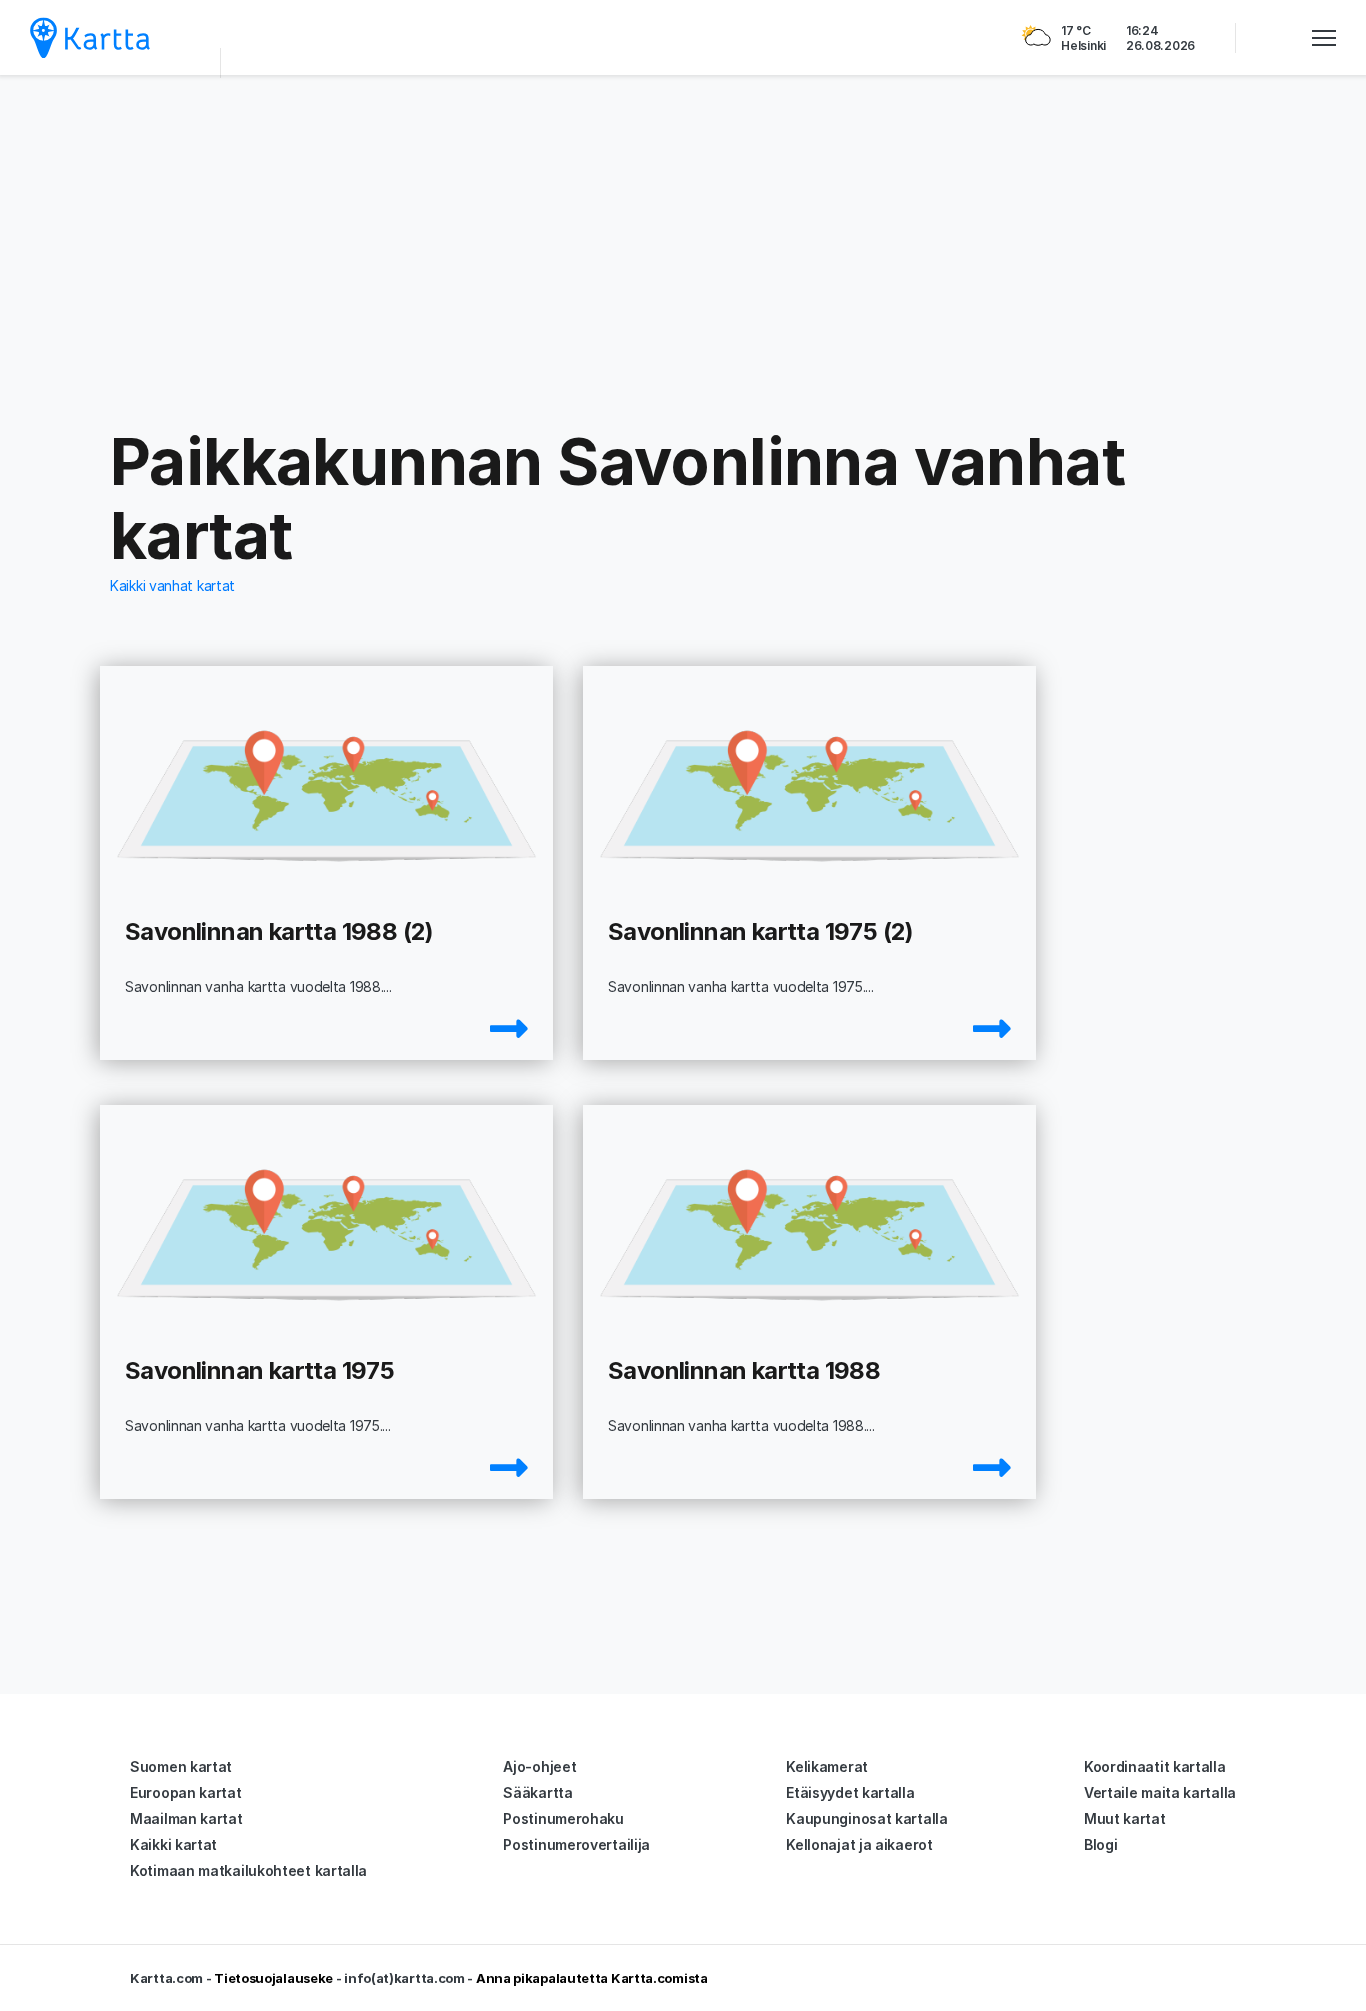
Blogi (1101, 1844)
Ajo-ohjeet (539, 1766)
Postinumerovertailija (576, 1844)
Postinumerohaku (563, 1818)
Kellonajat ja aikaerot (859, 1844)
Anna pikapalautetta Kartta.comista (592, 1978)
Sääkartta (537, 1792)
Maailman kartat (186, 1818)
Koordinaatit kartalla (1155, 1766)
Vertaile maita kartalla (1160, 1792)
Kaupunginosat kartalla (866, 1818)
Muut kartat (1125, 1818)
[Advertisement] (683, 250)
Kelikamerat (827, 1766)
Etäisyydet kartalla (850, 1792)
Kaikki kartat (173, 1844)
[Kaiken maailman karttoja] (90, 37)
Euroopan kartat (186, 1792)
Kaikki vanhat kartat (172, 585)
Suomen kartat (181, 1766)
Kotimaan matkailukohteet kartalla (248, 1870)
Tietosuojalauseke (273, 1978)
